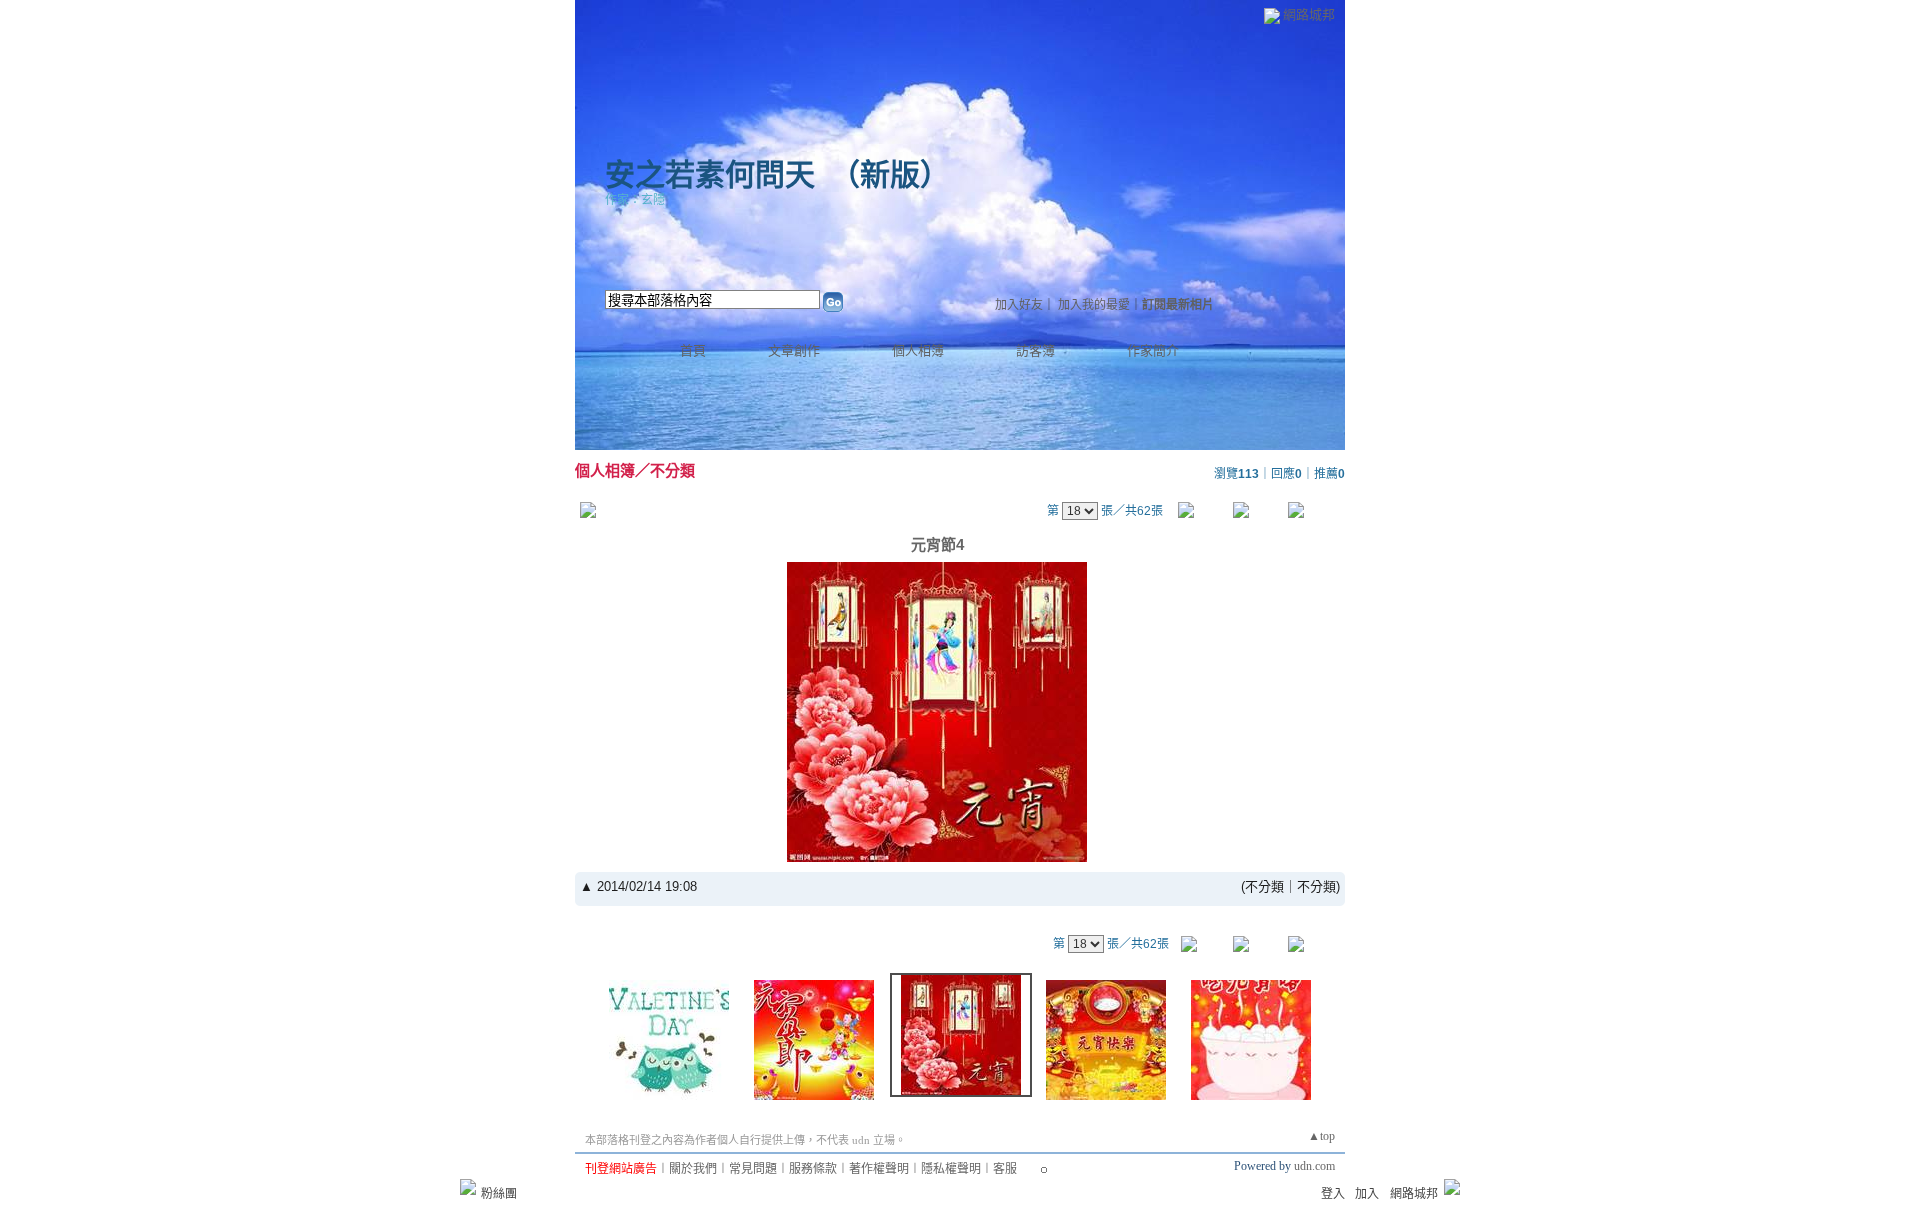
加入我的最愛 (1094, 305)
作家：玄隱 (635, 200)
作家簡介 (1153, 350)
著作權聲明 (879, 1169)
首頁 (693, 350)
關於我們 (693, 1169)
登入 (1333, 1194)
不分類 (672, 470)
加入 (1367, 1194)
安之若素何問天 (710, 174)
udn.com (1314, 1166)
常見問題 (753, 1169)
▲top (1321, 1136)
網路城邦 (1309, 14)
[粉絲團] (468, 1187)
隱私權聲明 (951, 1169)
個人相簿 (918, 350)
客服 (1005, 1169)
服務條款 (813, 1169)
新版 (890, 174)
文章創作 (794, 350)
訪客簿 (1035, 350)
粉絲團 (499, 1194)
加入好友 (1019, 305)
